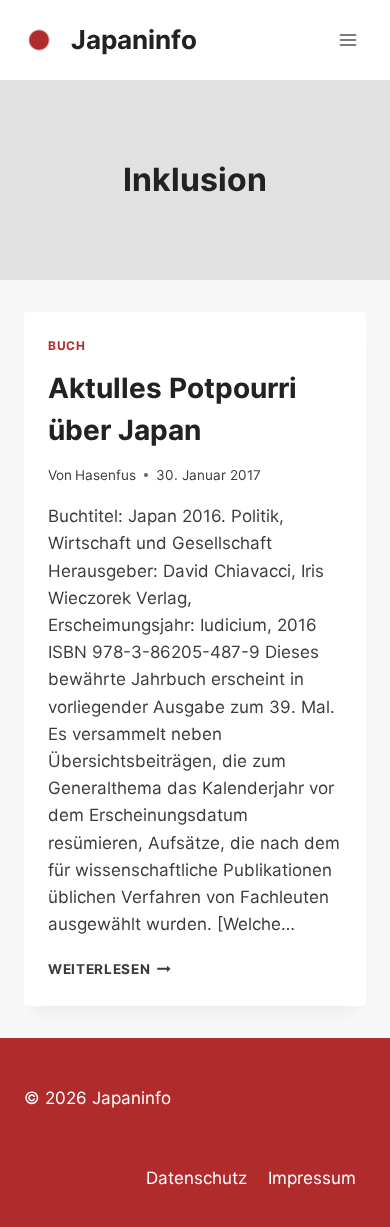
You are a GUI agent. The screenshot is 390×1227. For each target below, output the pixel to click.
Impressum (312, 1178)
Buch (66, 345)
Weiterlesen (109, 969)
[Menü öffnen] (347, 39)
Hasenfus (105, 475)
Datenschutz (196, 1178)
